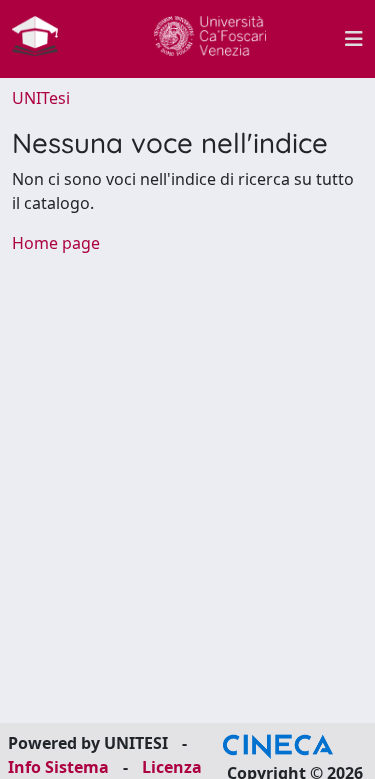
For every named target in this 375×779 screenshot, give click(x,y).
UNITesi (41, 98)
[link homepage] (43, 39)
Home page (56, 243)
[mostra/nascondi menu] (354, 39)
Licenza (172, 767)
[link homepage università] (210, 39)
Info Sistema (58, 767)
